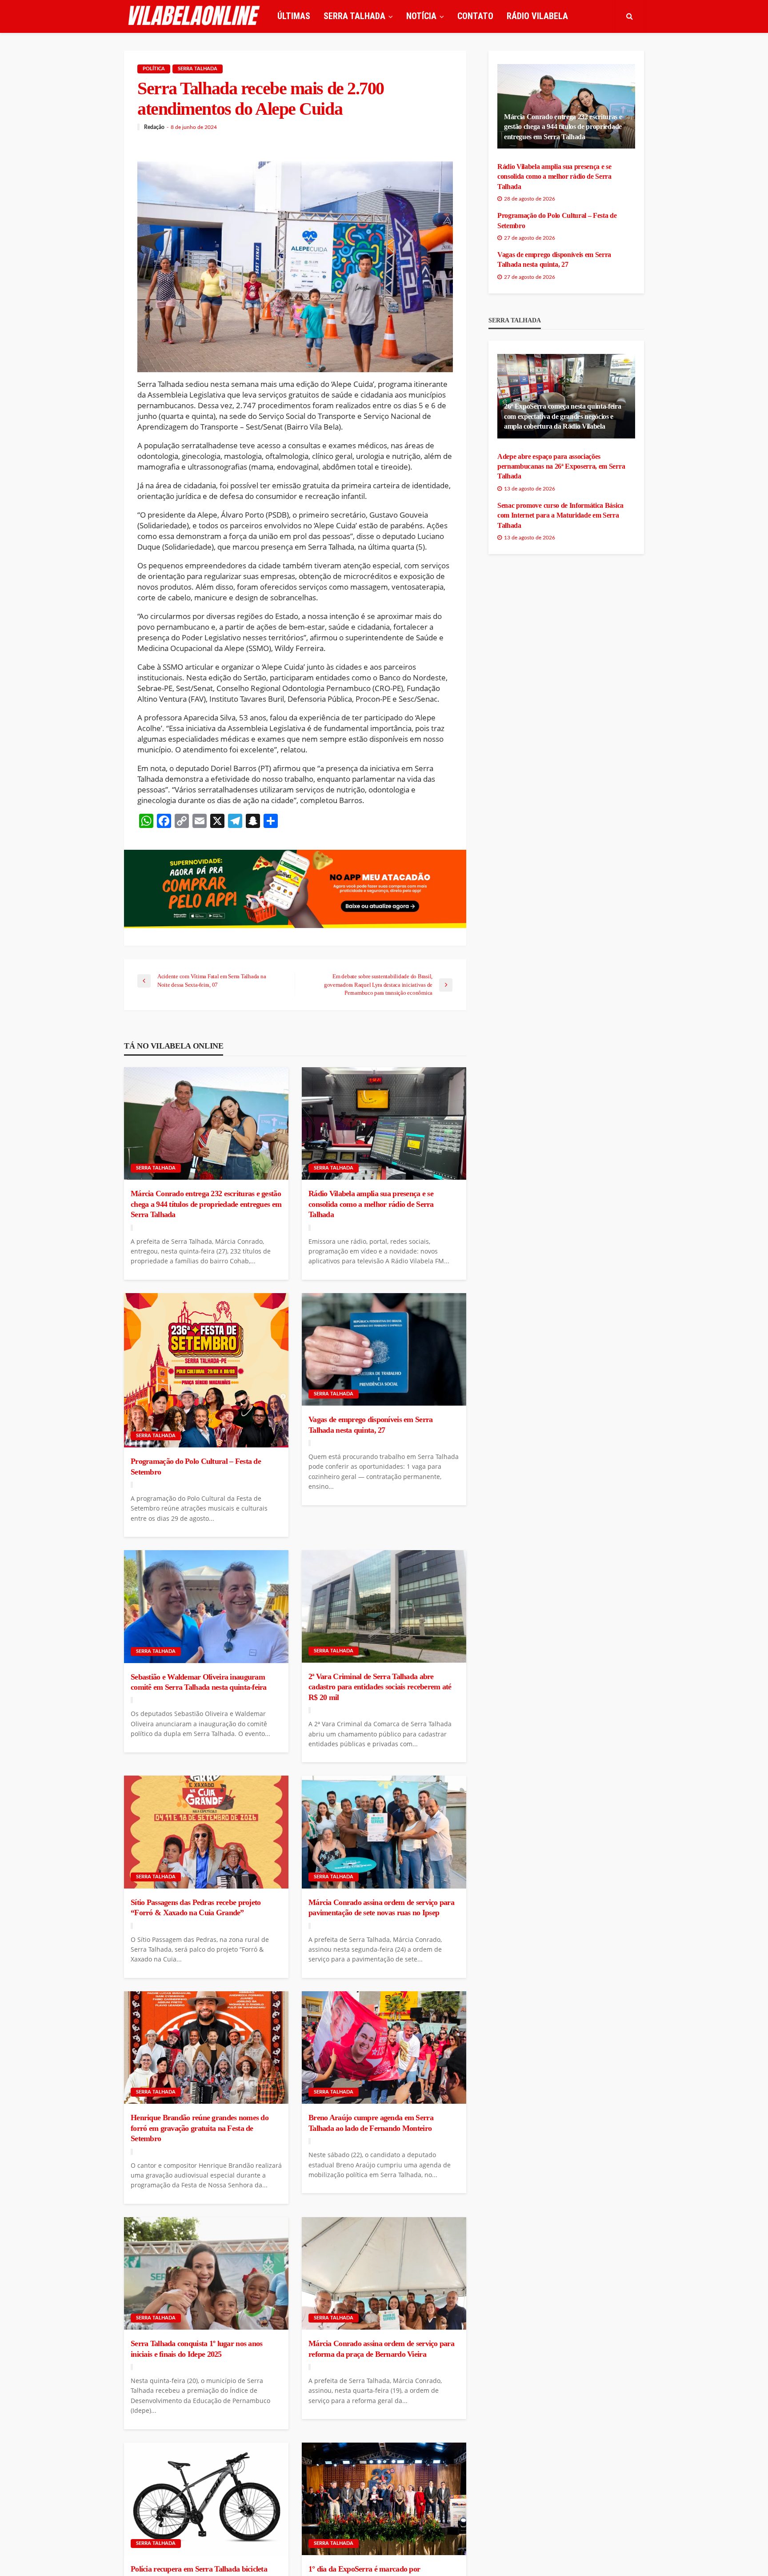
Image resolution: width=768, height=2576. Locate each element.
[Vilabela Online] (195, 16)
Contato (475, 16)
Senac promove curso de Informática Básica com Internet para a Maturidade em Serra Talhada (560, 515)
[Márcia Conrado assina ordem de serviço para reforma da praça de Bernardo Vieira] (384, 2274)
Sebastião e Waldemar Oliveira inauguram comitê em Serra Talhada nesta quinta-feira (199, 1682)
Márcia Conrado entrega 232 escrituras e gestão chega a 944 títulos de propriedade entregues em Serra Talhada (206, 1204)
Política (154, 69)
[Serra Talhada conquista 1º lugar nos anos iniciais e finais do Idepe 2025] (206, 2274)
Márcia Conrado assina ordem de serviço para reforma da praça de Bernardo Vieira (381, 2349)
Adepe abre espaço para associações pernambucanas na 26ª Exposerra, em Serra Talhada (561, 466)
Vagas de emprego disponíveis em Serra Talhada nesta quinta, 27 (370, 1425)
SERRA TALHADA (354, 16)
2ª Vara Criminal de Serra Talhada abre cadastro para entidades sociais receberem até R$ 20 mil (380, 1687)
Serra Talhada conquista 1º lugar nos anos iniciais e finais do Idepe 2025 (196, 2349)
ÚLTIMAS (294, 16)
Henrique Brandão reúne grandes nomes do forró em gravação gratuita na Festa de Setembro (200, 2128)
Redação (154, 127)
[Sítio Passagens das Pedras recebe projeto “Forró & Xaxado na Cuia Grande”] (206, 1832)
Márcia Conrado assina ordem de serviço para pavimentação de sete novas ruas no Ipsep (381, 1907)
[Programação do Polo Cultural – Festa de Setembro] (206, 1370)
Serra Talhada (198, 69)
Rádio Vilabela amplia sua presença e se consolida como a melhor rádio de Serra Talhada (371, 1204)
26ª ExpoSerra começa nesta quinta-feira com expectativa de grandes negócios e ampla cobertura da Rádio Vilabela (563, 416)
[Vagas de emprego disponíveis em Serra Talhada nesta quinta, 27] (384, 1350)
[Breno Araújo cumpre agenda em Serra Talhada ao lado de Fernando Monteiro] (384, 2048)
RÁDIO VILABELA (537, 16)
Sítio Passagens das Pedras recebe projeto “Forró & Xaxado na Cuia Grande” (196, 1907)
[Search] (629, 16)
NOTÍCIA (421, 16)
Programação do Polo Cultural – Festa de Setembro (196, 1466)
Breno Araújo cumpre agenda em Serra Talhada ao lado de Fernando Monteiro (371, 2123)
